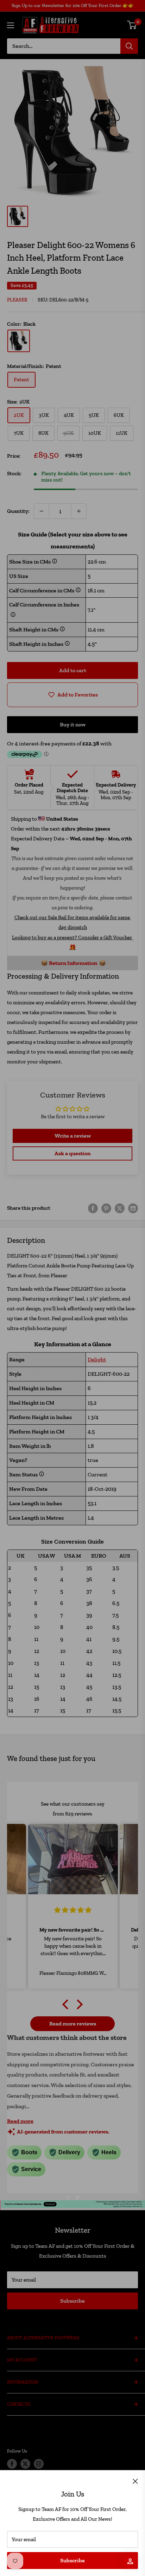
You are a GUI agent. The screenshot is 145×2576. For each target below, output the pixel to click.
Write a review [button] (73, 1136)
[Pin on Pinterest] (106, 1208)
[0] (132, 25)
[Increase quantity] (79, 511)
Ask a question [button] (72, 1153)
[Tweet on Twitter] (120, 1208)
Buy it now (73, 724)
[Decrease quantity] (42, 511)
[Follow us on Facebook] (12, 2464)
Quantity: (18, 511)
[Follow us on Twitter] (25, 2464)
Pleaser (17, 300)
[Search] (129, 46)
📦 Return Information (69, 963)
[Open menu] (11, 25)
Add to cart (73, 670)
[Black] (19, 341)
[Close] (135, 2481)
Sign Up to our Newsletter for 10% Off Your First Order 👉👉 (73, 5)
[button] (67, 2004)
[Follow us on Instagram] (39, 2464)
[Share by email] (133, 1208)
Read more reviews (73, 2024)
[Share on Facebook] (93, 1208)
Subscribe (72, 2560)
